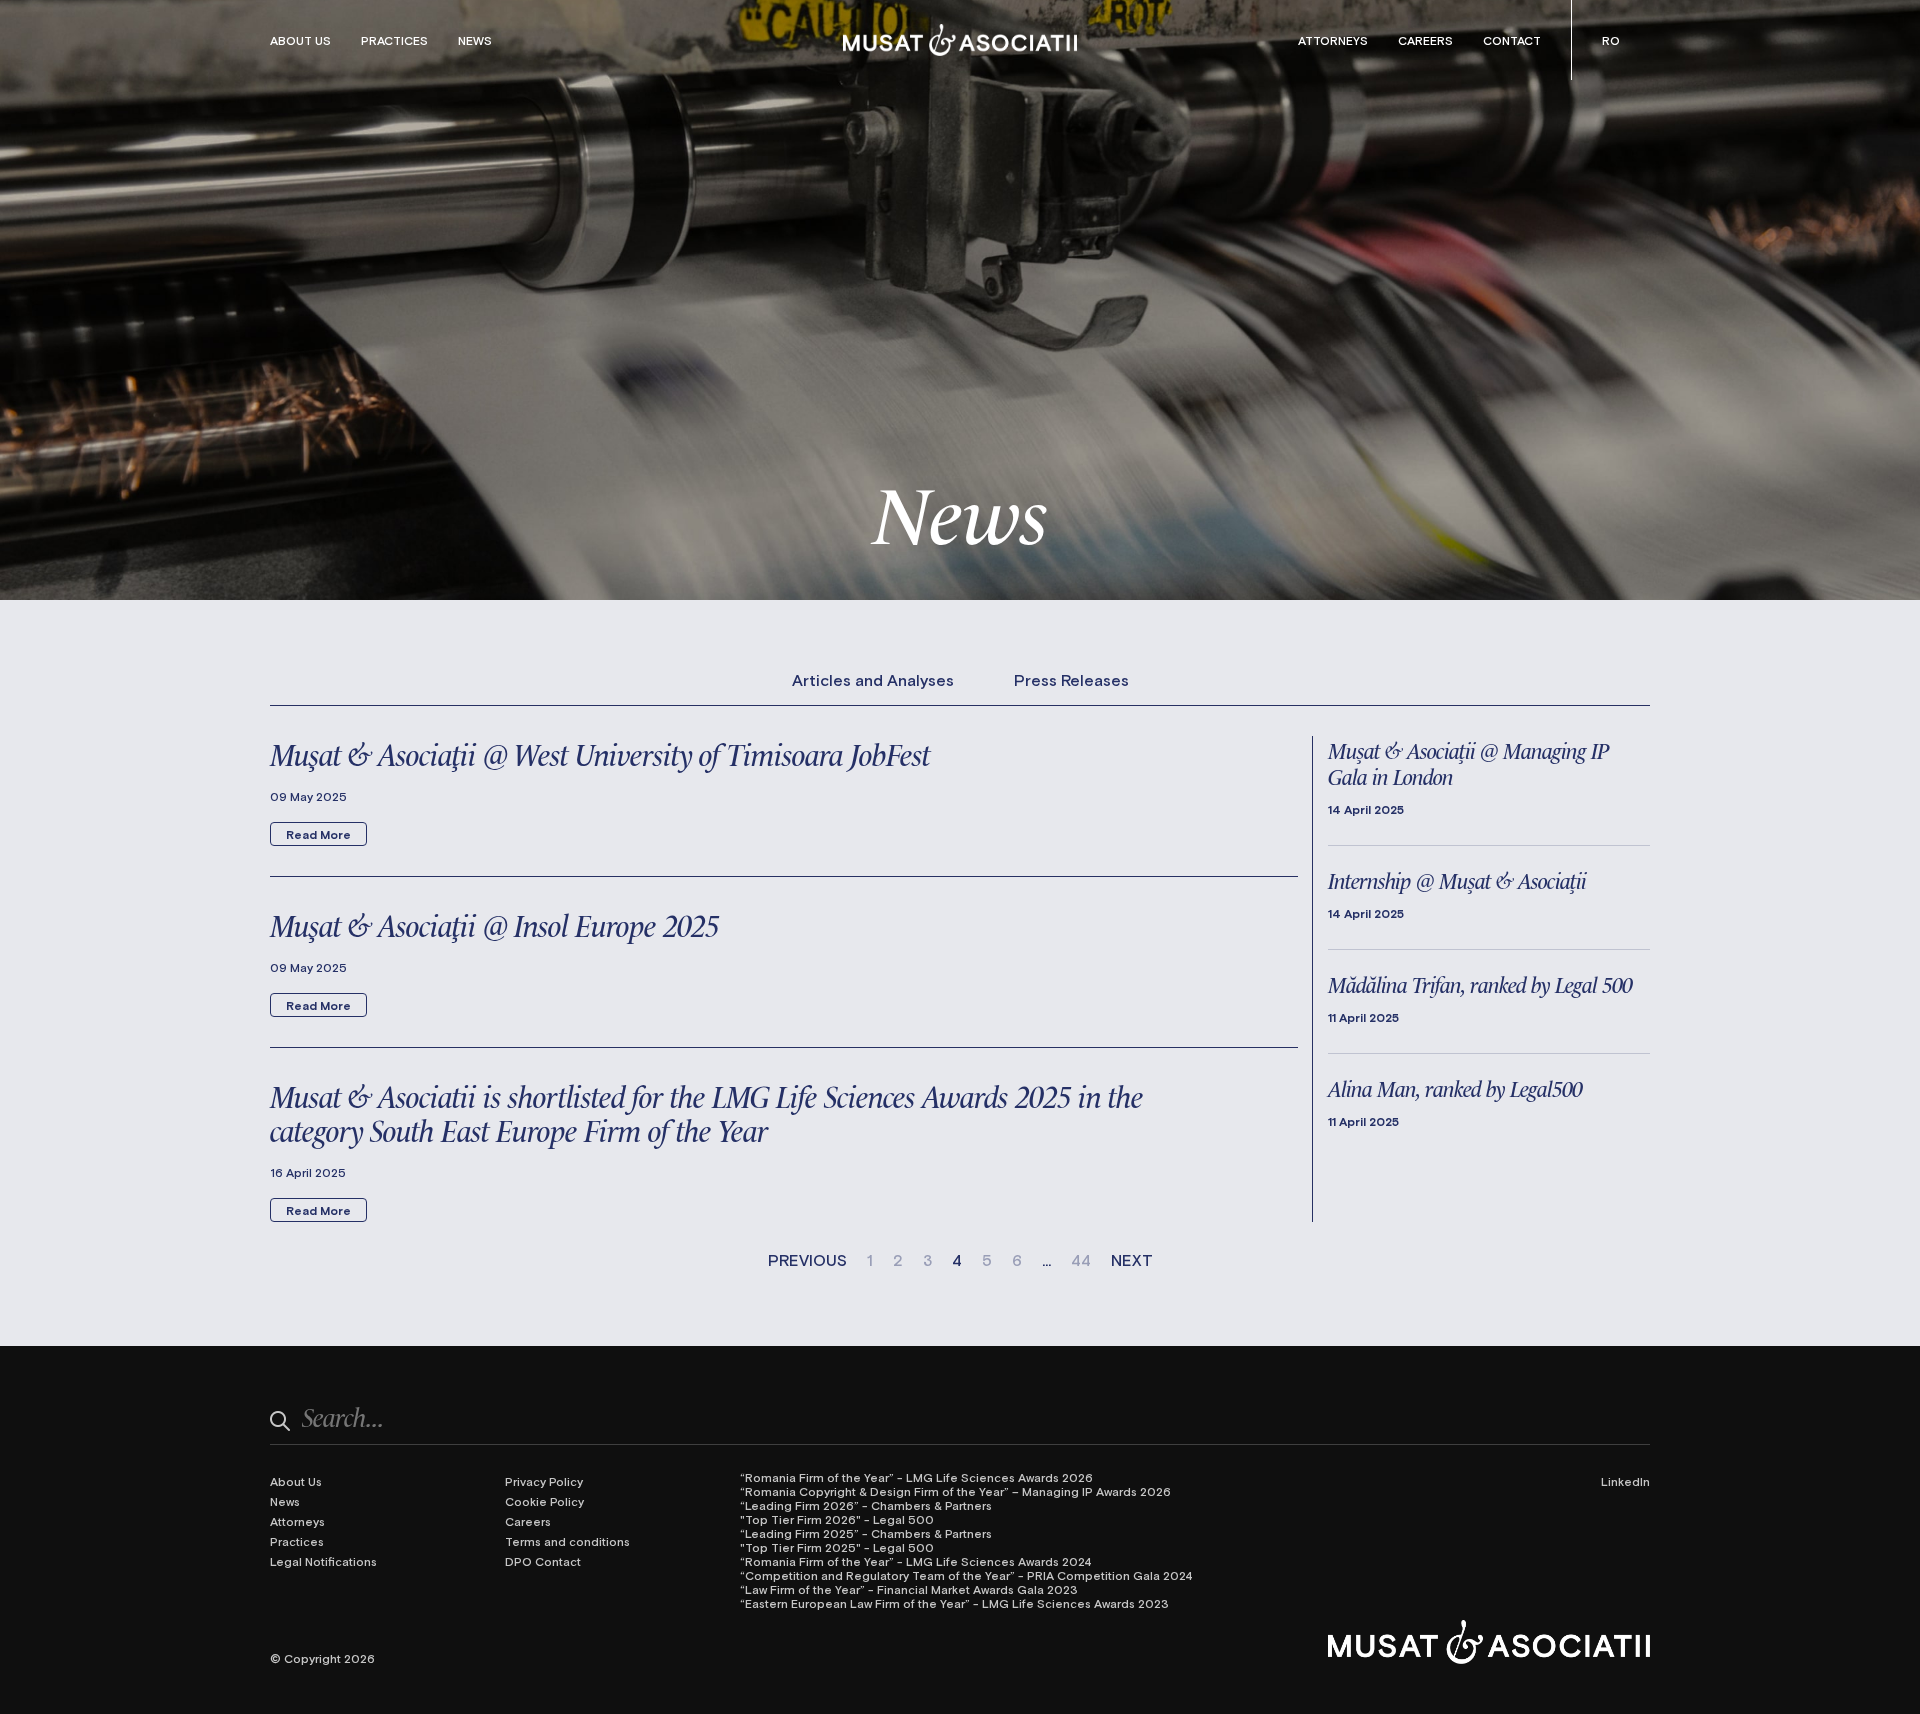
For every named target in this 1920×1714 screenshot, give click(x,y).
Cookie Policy (544, 1501)
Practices (394, 40)
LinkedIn (1625, 1481)
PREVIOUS (807, 1260)
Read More (318, 834)
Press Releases (1071, 680)
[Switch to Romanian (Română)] (1611, 40)
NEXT (1132, 1260)
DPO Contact (543, 1561)
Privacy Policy (544, 1481)
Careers (1425, 40)
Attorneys (1333, 40)
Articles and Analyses (873, 680)
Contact (1512, 40)
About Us (300, 40)
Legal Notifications (323, 1561)
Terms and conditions (567, 1541)
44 (1081, 1260)
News (475, 40)
